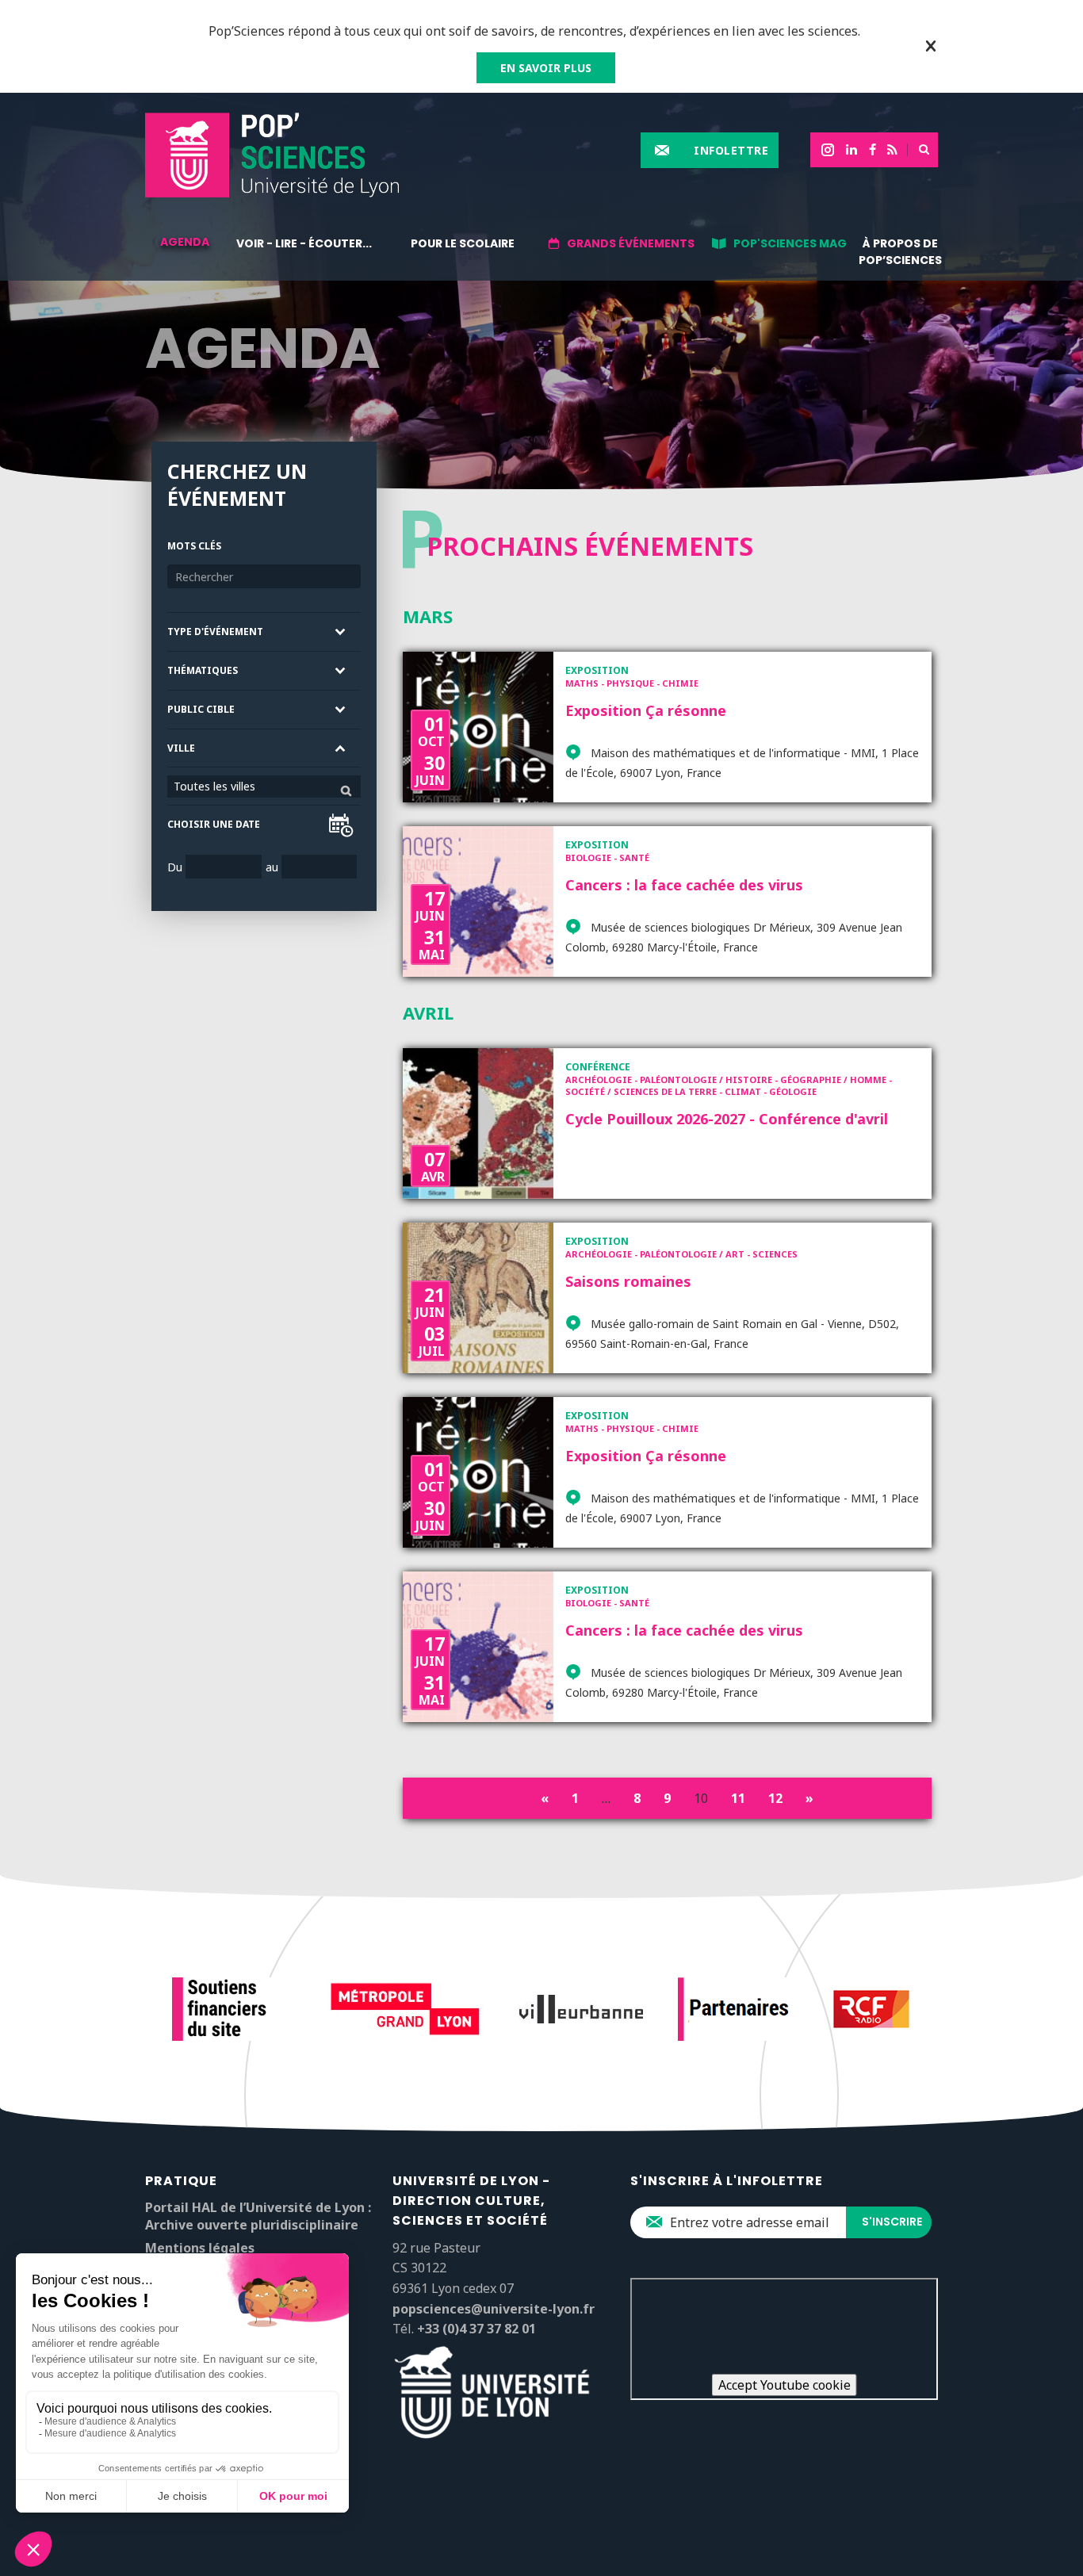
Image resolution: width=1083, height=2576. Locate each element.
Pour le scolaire (463, 243)
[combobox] (264, 787)
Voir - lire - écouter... (304, 243)
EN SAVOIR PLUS (546, 68)
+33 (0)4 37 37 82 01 (476, 2329)
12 (775, 1798)
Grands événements (631, 243)
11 (738, 1798)
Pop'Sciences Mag (790, 243)
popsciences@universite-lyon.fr (494, 2309)
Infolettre (731, 150)
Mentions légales (200, 2248)
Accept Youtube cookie (785, 2385)
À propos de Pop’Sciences (900, 252)
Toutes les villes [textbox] (214, 786)
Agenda (185, 242)
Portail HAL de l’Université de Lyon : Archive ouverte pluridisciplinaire (258, 2216)
